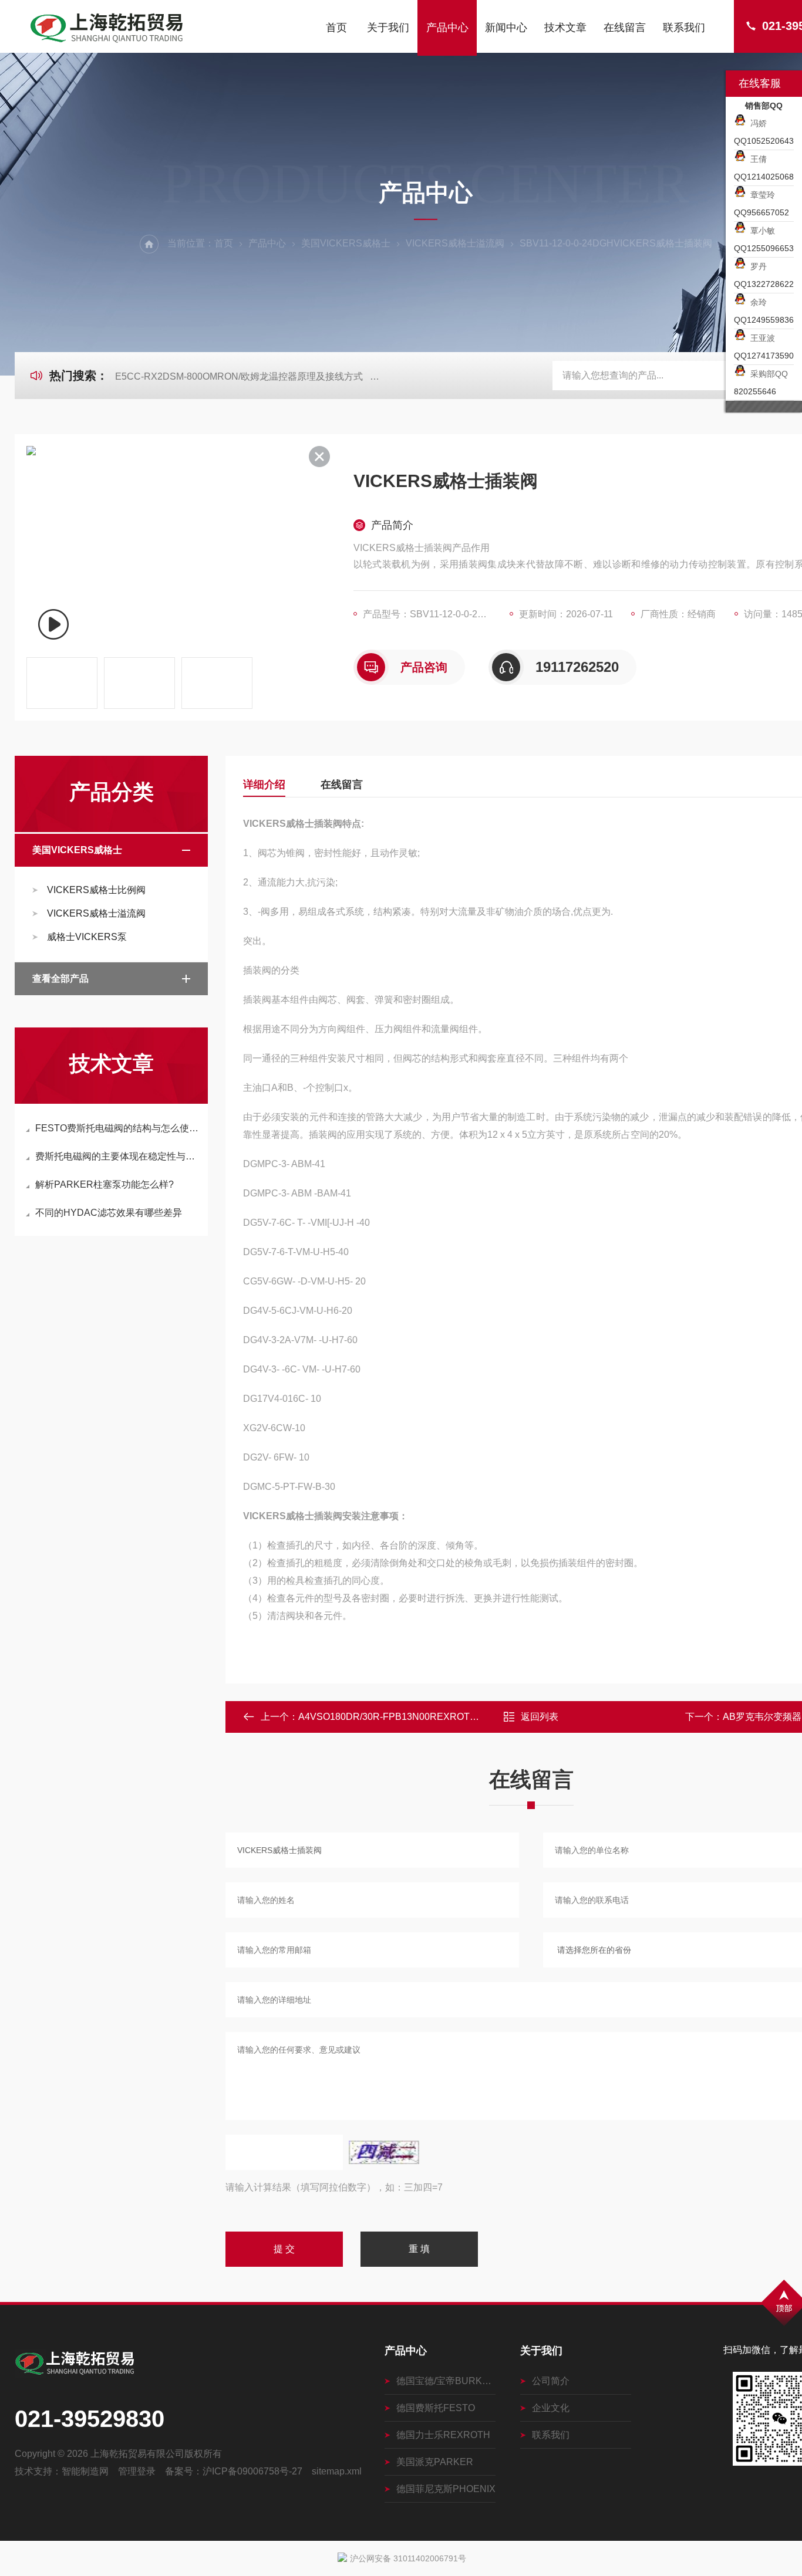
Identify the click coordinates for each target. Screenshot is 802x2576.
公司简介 (551, 2381)
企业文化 (551, 2408)
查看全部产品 (60, 978)
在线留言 (625, 28)
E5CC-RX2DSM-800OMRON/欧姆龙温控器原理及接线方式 (239, 376)
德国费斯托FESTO (436, 2408)
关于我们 (388, 28)
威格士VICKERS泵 (87, 937)
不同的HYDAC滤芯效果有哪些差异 (109, 1213)
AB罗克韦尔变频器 (762, 1717)
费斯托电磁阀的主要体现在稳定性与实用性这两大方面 (117, 1156)
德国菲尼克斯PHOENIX (446, 2489)
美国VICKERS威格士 (346, 243)
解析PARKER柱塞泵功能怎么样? (105, 1184)
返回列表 (540, 1717)
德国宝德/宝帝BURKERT (446, 2381)
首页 (336, 28)
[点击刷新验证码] (384, 2152)
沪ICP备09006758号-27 (252, 2471)
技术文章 (565, 28)
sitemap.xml (337, 2471)
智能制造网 (85, 2471)
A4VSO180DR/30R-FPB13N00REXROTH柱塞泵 (402, 1717)
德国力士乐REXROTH (443, 2435)
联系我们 (684, 28)
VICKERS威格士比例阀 (96, 890)
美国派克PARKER (435, 2462)
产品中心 (447, 28)
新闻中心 (506, 28)
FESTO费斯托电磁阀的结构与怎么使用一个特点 (117, 1128)
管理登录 (137, 2471)
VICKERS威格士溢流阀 (455, 243)
